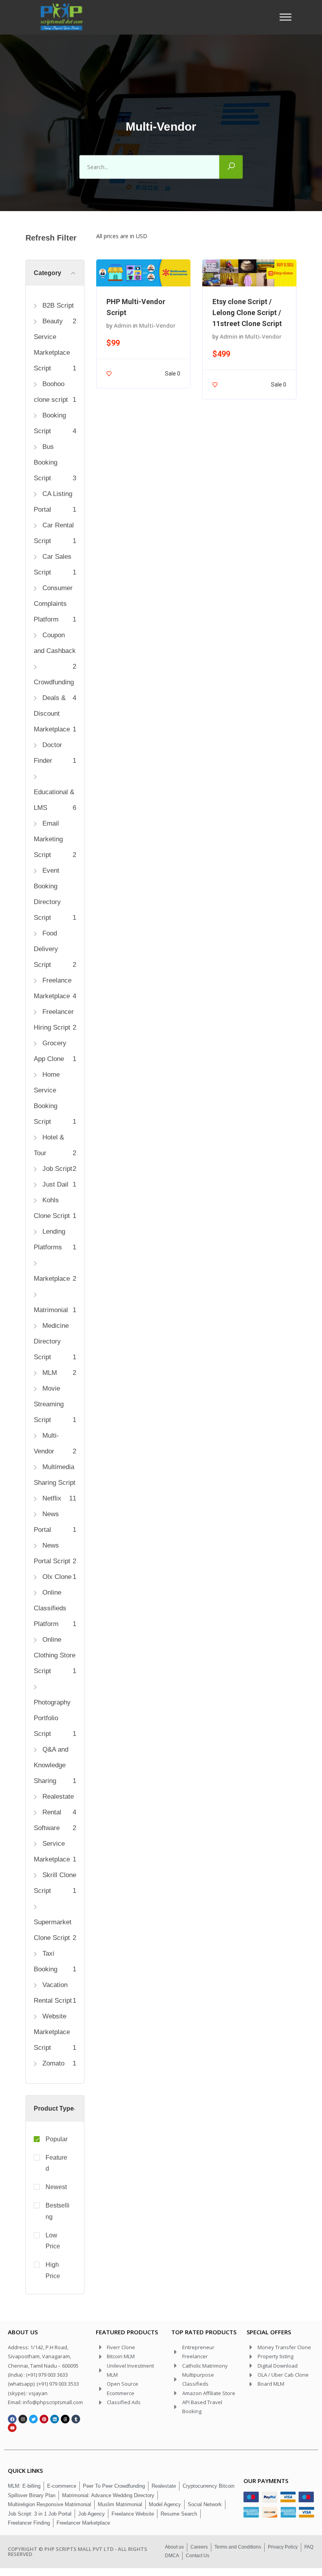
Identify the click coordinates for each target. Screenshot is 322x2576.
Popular (57, 2139)
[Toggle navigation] (288, 17)
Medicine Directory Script (51, 1341)
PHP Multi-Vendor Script (136, 307)
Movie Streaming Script (49, 1404)
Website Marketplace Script (52, 2032)
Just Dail (54, 1184)
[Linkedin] (55, 2419)
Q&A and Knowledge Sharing (51, 1765)
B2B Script (57, 305)
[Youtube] (12, 2428)
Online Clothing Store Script (55, 1655)
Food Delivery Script (46, 949)
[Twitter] (33, 2419)
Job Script (56, 1169)
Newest (56, 2187)
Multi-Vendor (157, 325)
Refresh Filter (51, 238)
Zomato (52, 2063)
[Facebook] (12, 2419)
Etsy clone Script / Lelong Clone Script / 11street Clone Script (247, 313)
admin (123, 325)
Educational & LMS (54, 800)
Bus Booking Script (46, 462)
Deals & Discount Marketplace (52, 714)
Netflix (51, 1498)
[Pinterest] (44, 2419)
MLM (49, 1373)
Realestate (57, 1797)
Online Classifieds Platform (50, 1608)
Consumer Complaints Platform (53, 604)
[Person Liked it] (109, 373)
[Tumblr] (76, 2419)
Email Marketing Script (48, 839)
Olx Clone (56, 1577)
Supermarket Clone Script (53, 1930)
